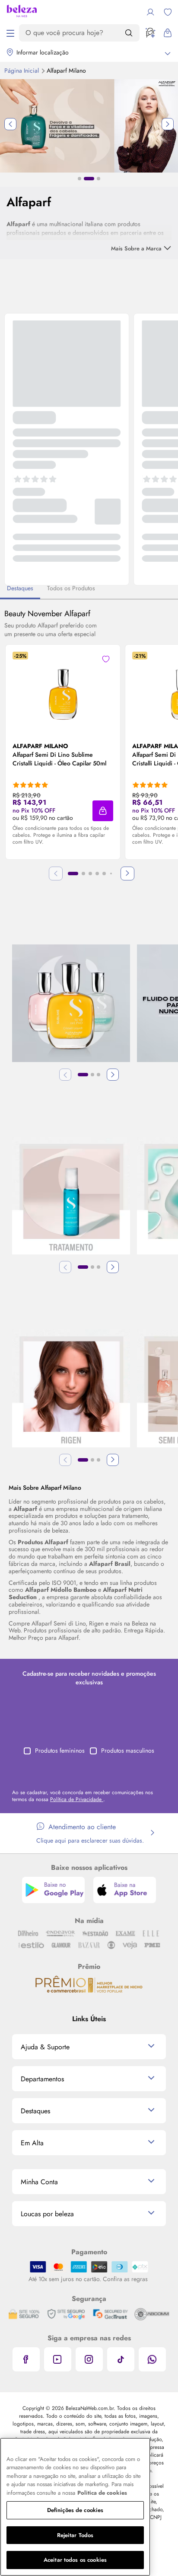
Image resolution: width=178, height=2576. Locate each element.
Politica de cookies (102, 2493)
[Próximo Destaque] (168, 124)
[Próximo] (127, 874)
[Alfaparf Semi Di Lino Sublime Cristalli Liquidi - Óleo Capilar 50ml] (63, 686)
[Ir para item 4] (97, 874)
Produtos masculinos (128, 1750)
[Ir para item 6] (111, 874)
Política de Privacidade (77, 1799)
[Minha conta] (150, 12)
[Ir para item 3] (90, 874)
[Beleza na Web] (22, 12)
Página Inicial (22, 70)
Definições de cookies (75, 2510)
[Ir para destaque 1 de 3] (79, 179)
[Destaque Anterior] (10, 124)
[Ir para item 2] (83, 874)
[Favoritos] (168, 12)
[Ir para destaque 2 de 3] (89, 179)
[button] (103, 811)
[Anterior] (65, 1075)
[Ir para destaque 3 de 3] (99, 179)
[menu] (10, 33)
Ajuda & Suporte (45, 2047)
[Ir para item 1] (73, 874)
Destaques (35, 2111)
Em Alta (32, 2143)
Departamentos (42, 2079)
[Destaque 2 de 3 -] (89, 125)
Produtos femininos (60, 1750)
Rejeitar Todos (75, 2535)
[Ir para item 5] (104, 874)
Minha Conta (39, 2182)
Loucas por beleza (47, 2214)
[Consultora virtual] (150, 33)
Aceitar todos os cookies (75, 2560)
